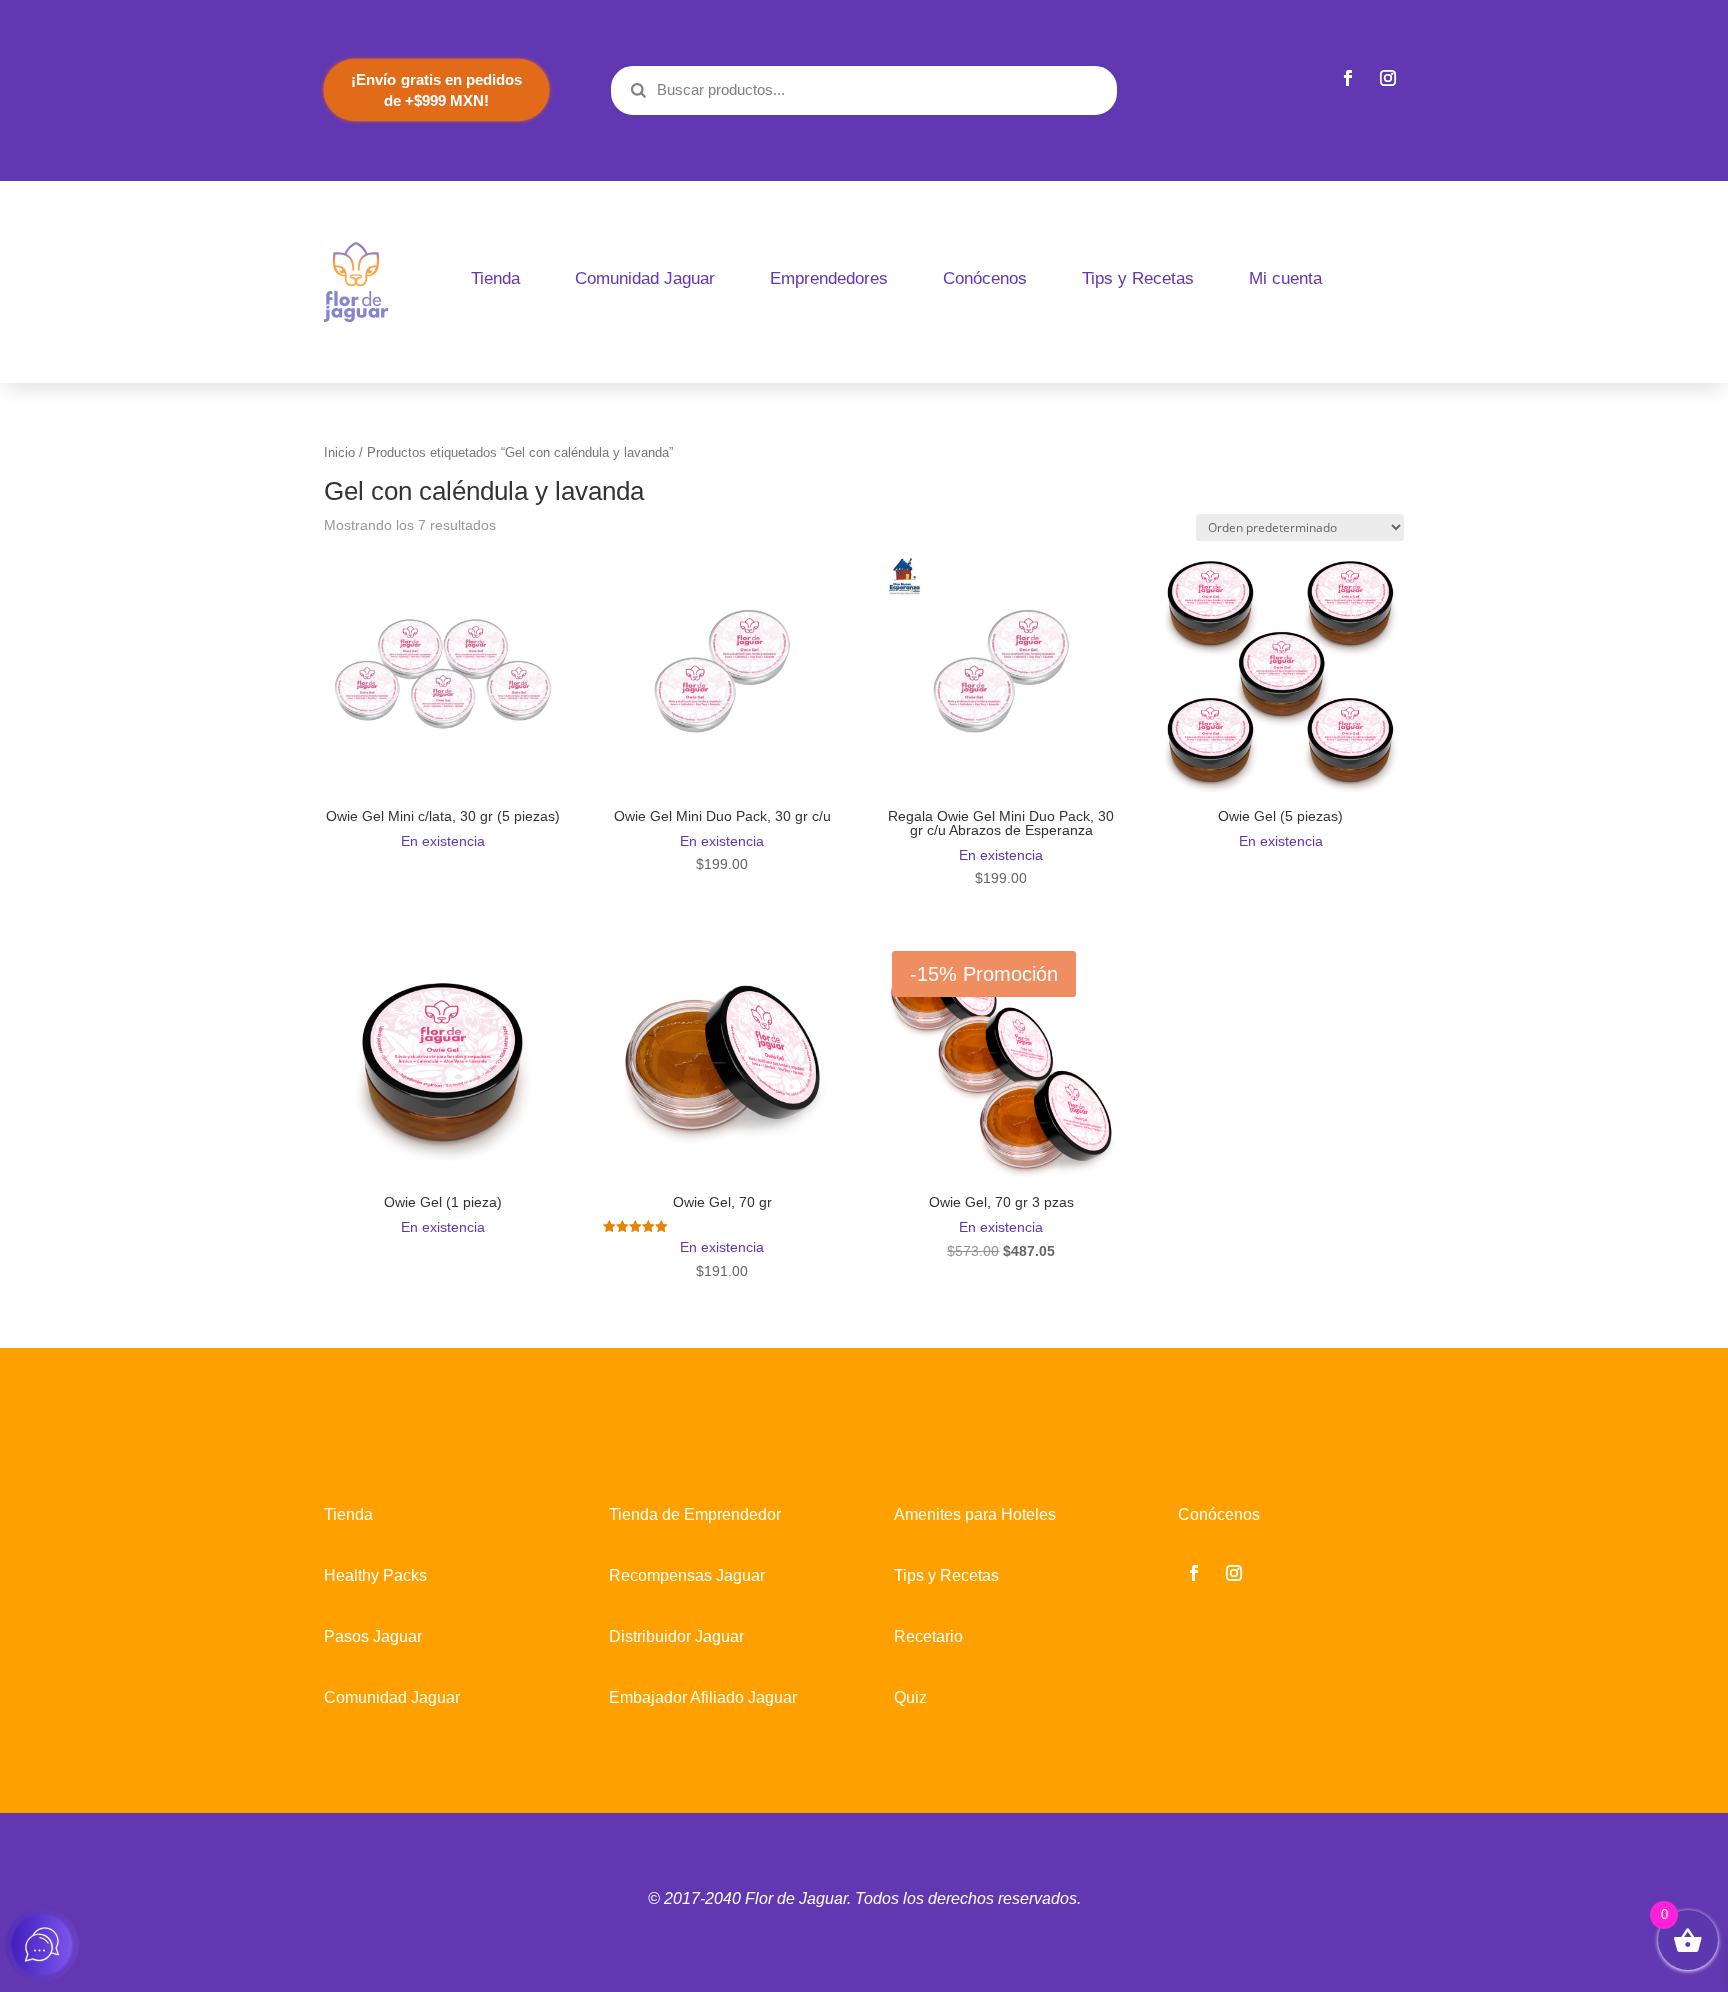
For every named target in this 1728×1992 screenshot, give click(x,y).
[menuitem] (495, 278)
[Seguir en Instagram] (1388, 78)
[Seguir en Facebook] (1348, 78)
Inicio (339, 452)
